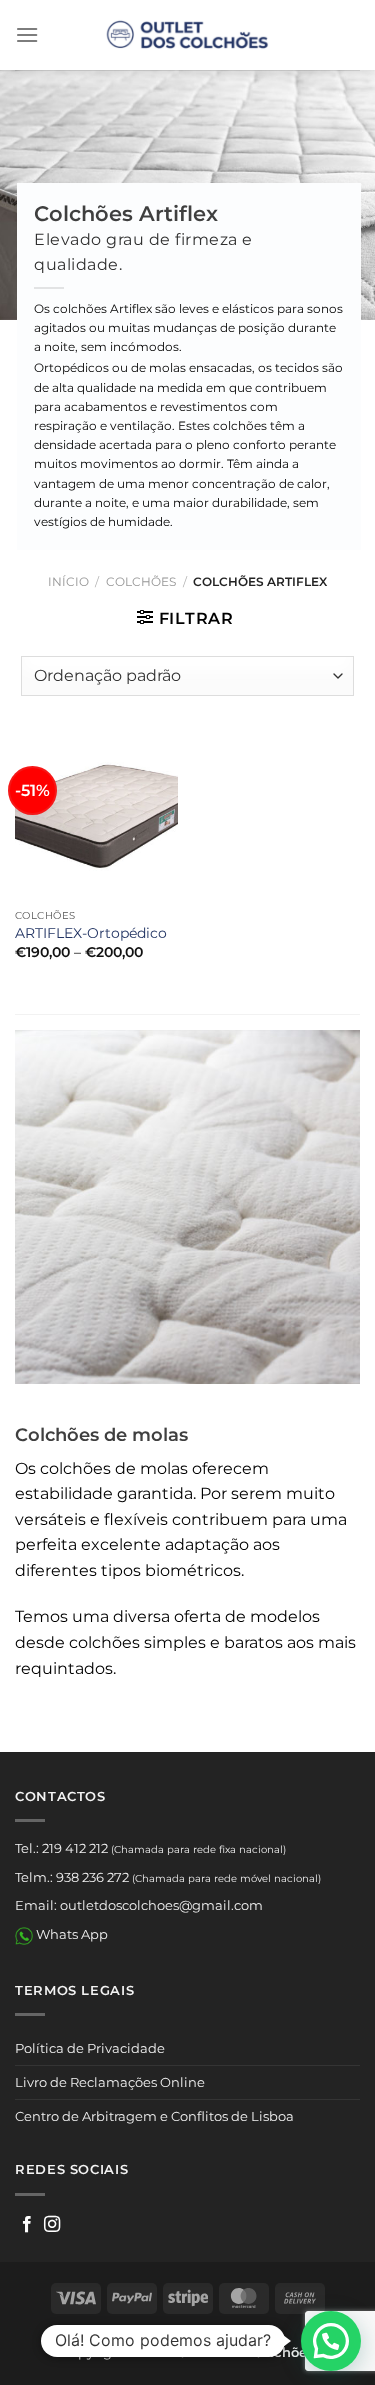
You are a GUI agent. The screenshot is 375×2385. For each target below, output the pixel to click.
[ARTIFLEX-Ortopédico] (96, 817)
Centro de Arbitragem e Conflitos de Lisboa (154, 2116)
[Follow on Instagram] (52, 2225)
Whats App (70, 1934)
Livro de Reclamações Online (110, 2082)
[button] (331, 2341)
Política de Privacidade (90, 2048)
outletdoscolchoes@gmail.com (161, 1905)
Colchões (141, 581)
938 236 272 (92, 1877)
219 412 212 (75, 1848)
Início (68, 581)
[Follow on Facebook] (27, 2225)
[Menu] (27, 34)
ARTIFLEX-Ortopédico (91, 933)
